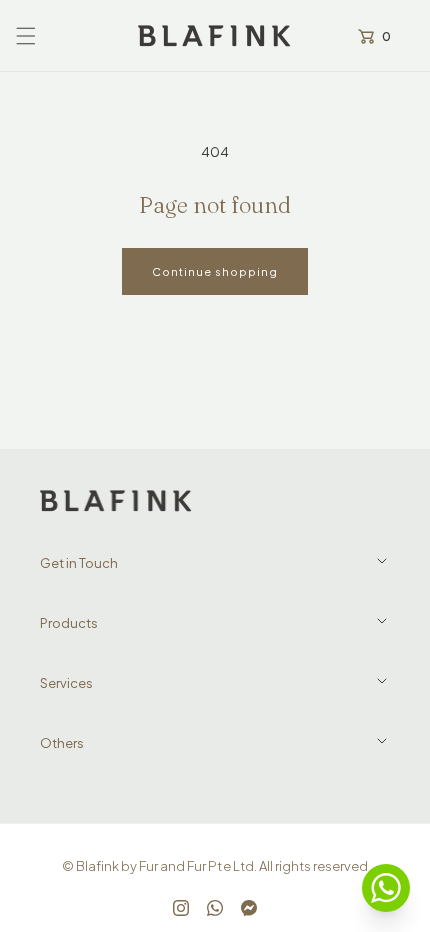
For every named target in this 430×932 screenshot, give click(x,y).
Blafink (97, 866)
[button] (26, 36)
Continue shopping (215, 271)
